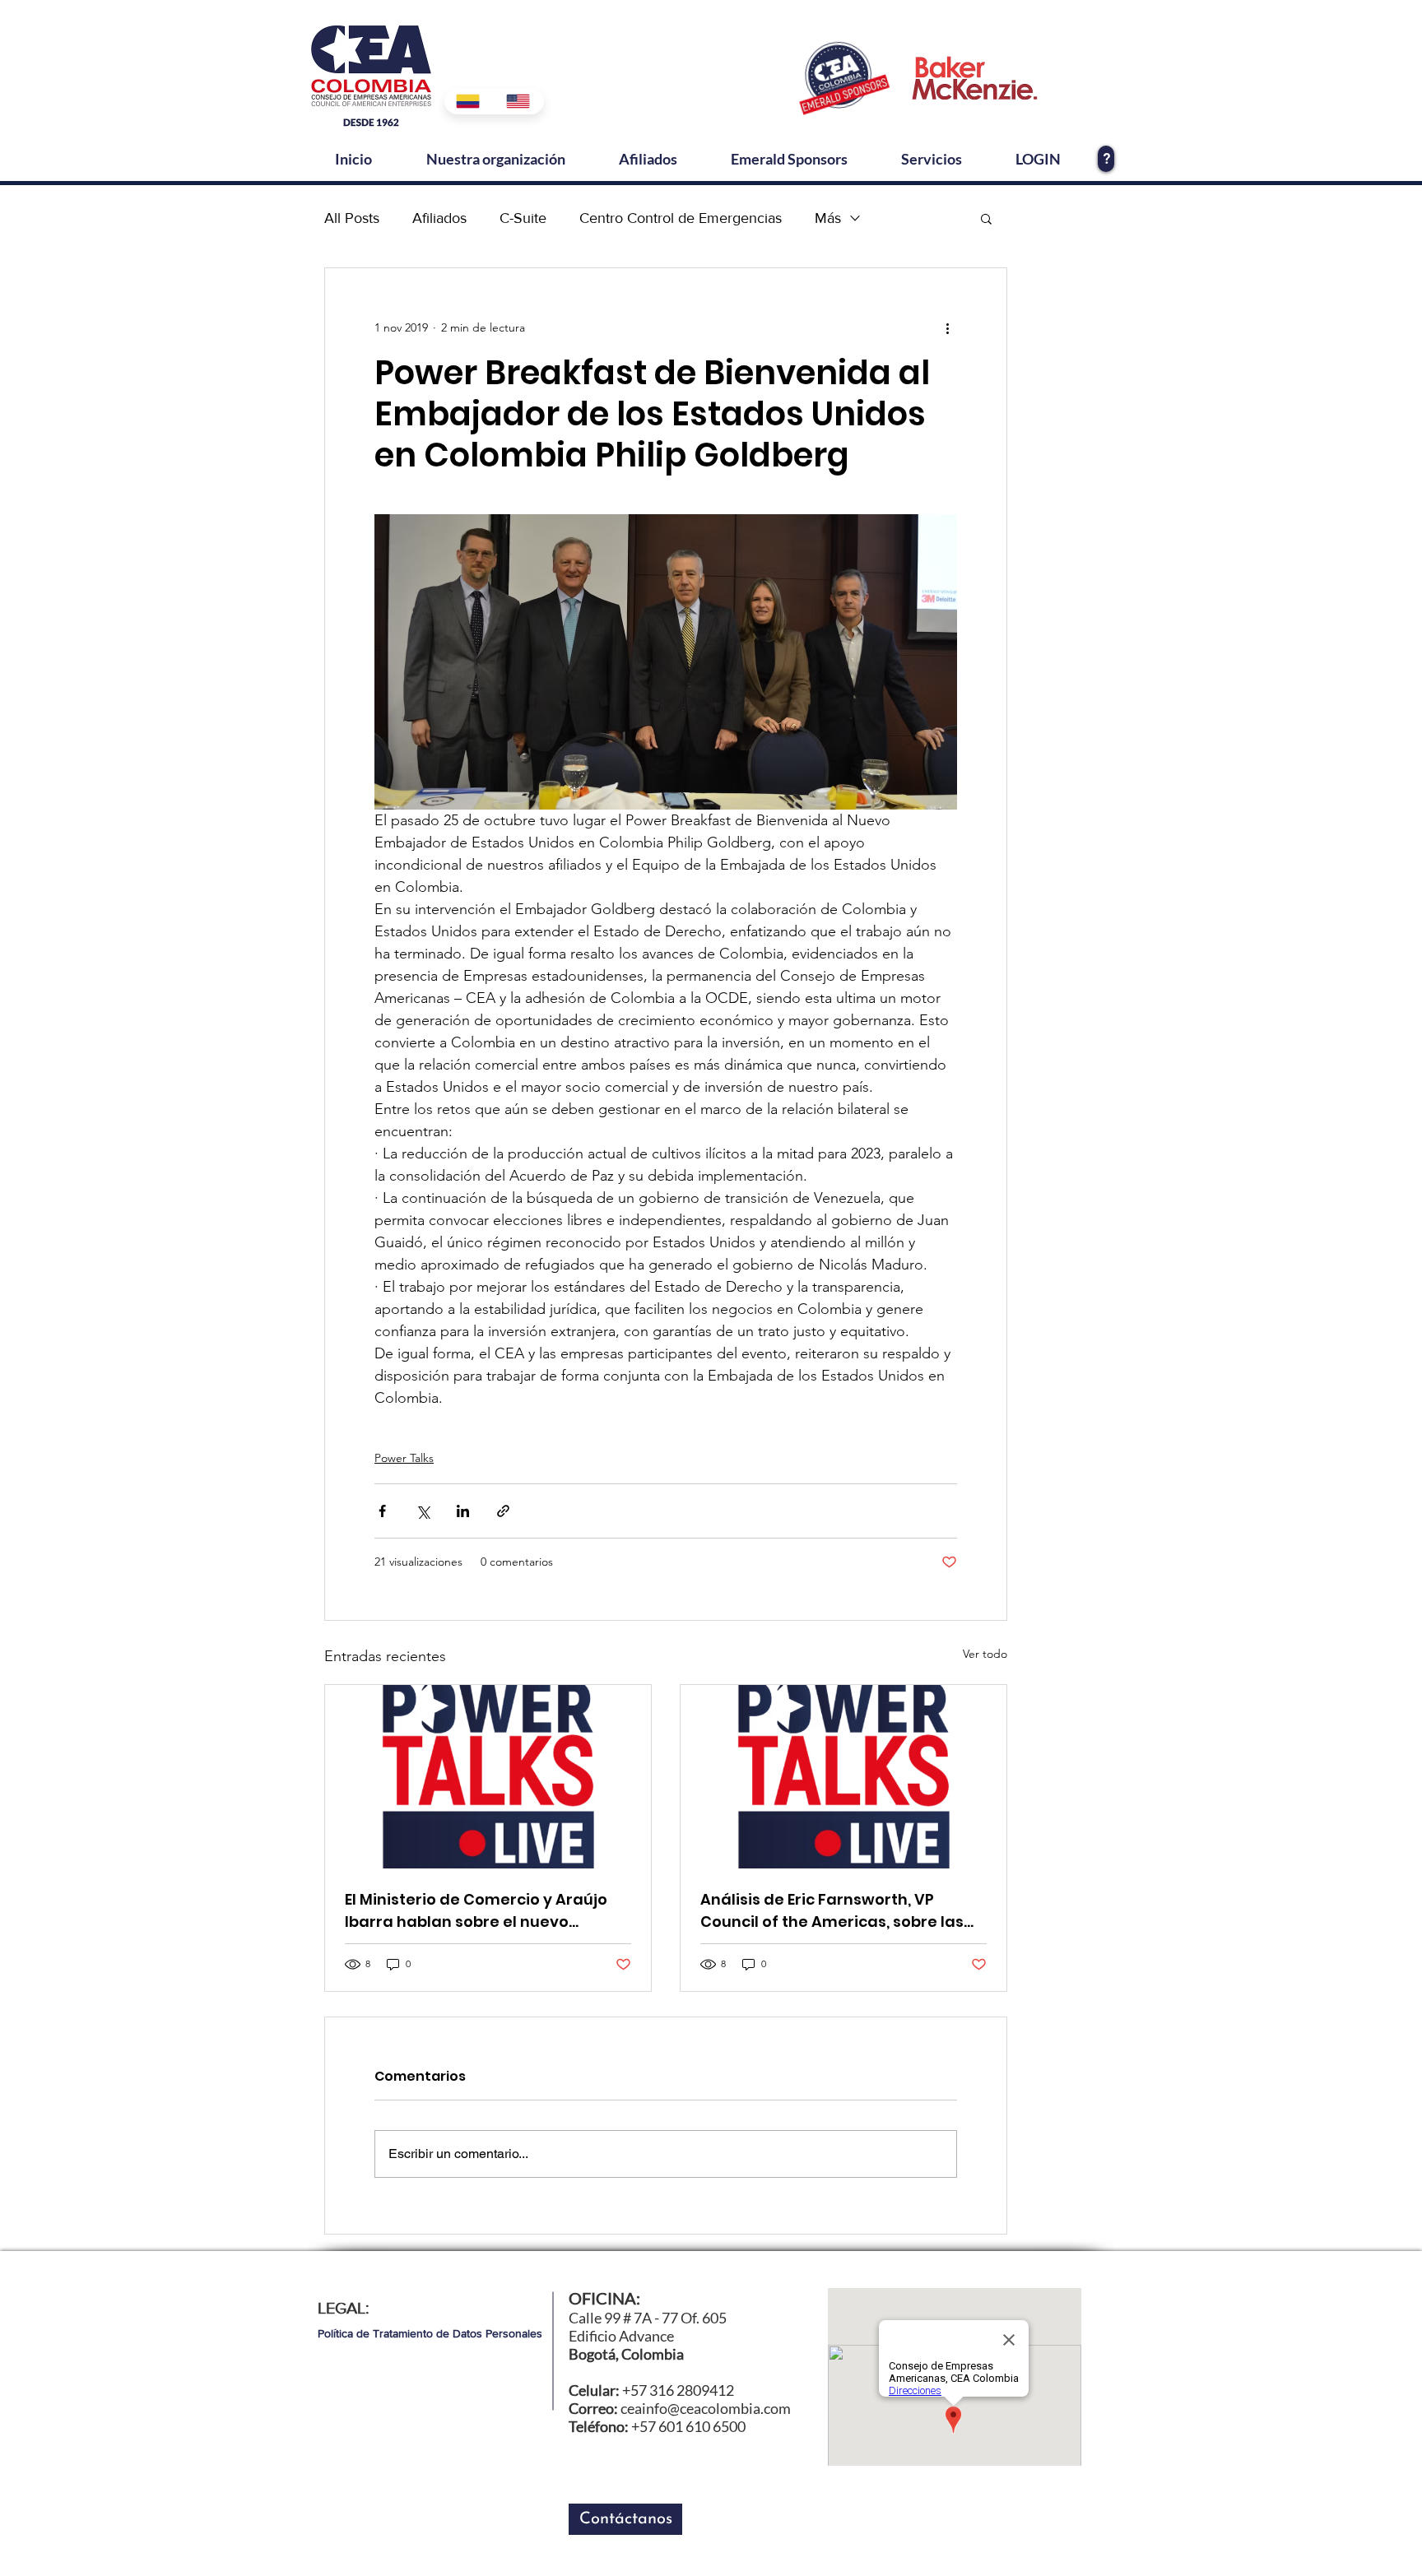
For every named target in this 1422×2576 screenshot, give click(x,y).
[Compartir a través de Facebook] (382, 1511)
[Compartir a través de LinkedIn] (463, 1511)
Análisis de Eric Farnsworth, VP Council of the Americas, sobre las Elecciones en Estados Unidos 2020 (833, 1911)
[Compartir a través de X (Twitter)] (423, 1511)
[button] (986, 218)
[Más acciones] (947, 327)
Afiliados (439, 218)
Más (828, 218)
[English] (519, 101)
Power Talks (404, 1458)
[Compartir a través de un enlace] (503, 1511)
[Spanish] (469, 101)
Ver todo (985, 1654)
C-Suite (523, 218)
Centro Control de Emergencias (681, 218)
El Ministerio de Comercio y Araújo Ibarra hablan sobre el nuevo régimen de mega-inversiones (476, 1911)
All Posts (352, 218)
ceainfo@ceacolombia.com (706, 2408)
